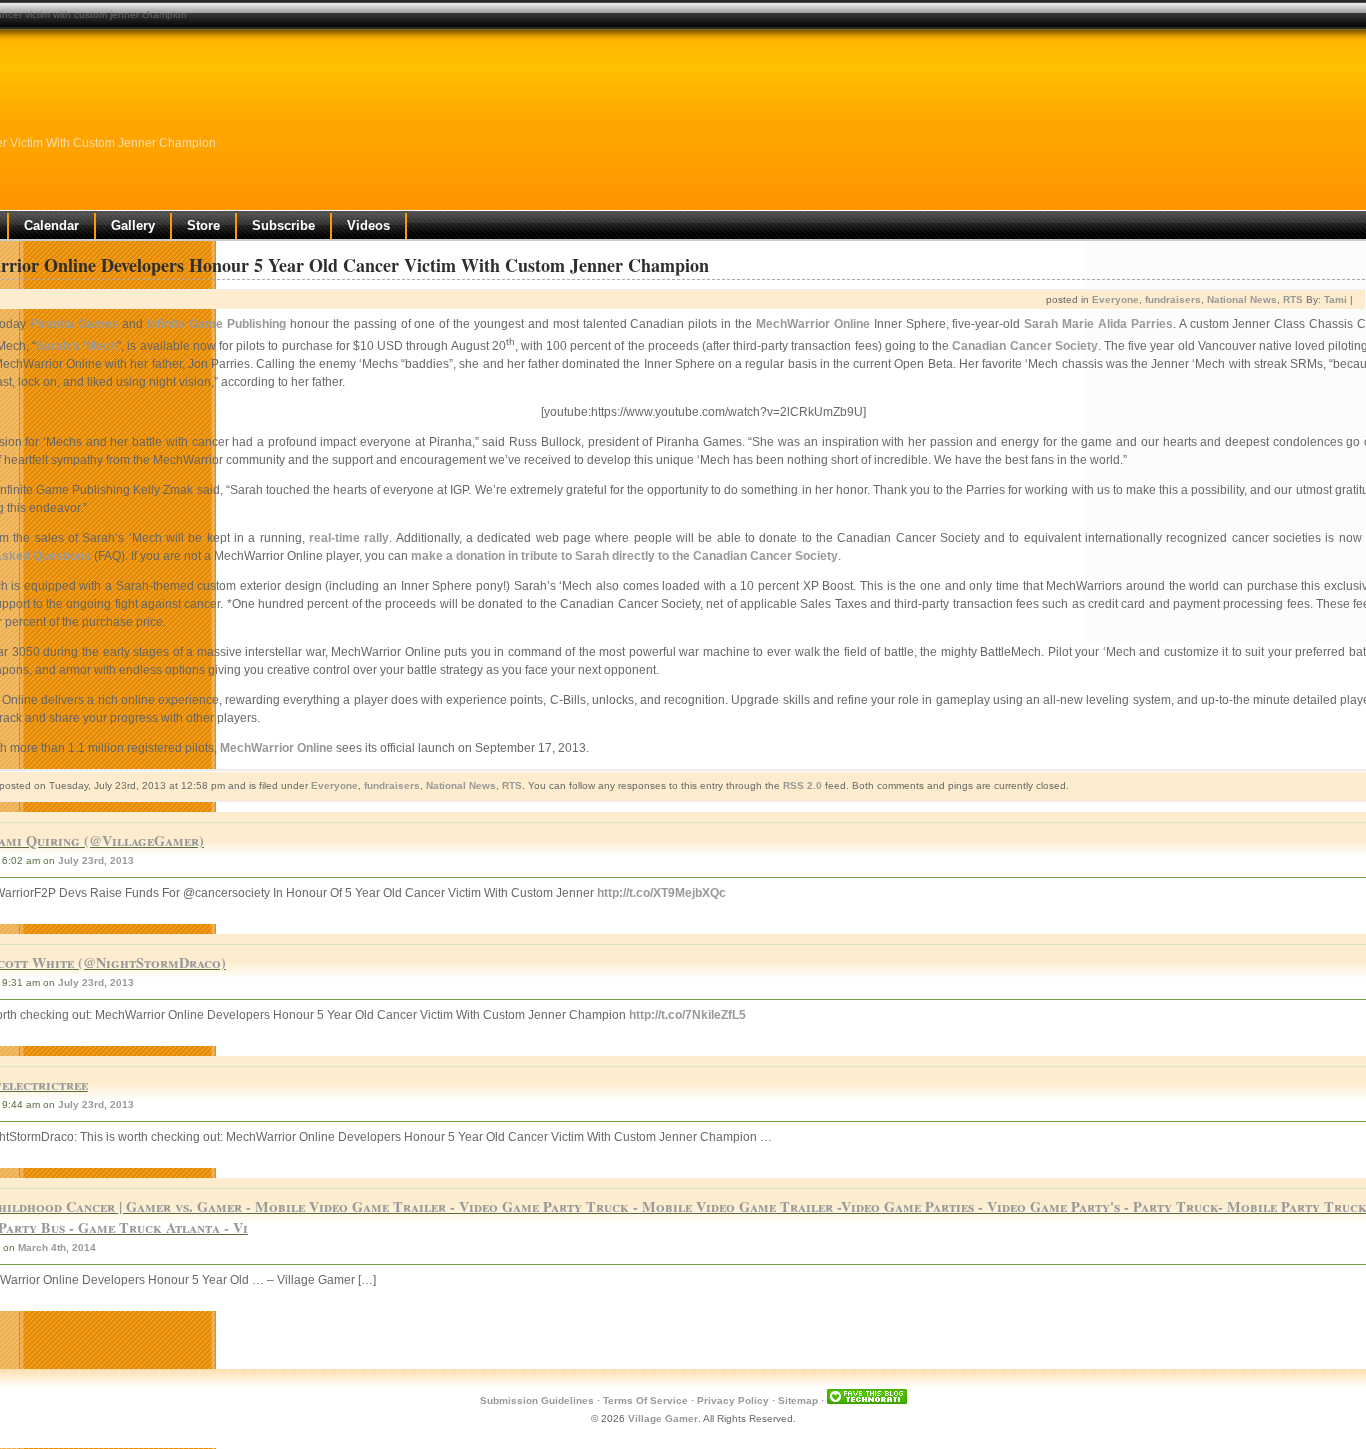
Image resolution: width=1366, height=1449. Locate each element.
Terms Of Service (645, 1400)
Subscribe (283, 225)
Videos (368, 225)
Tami (1335, 299)
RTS (1293, 299)
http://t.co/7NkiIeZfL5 (687, 1015)
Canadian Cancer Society (1024, 346)
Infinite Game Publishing (216, 324)
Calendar (51, 225)
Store (203, 225)
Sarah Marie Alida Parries (1098, 324)
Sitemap (798, 1400)
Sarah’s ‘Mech (76, 346)
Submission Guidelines (537, 1400)
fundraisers (1173, 299)
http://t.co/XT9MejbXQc (661, 893)
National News (1242, 299)
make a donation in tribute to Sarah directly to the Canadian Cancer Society (624, 556)
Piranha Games (74, 324)
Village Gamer (663, 1418)
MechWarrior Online (813, 324)
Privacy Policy (733, 1400)
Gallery (133, 225)
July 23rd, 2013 (96, 860)
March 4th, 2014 (57, 1247)
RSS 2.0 (802, 785)
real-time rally (349, 538)
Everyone (1115, 299)
